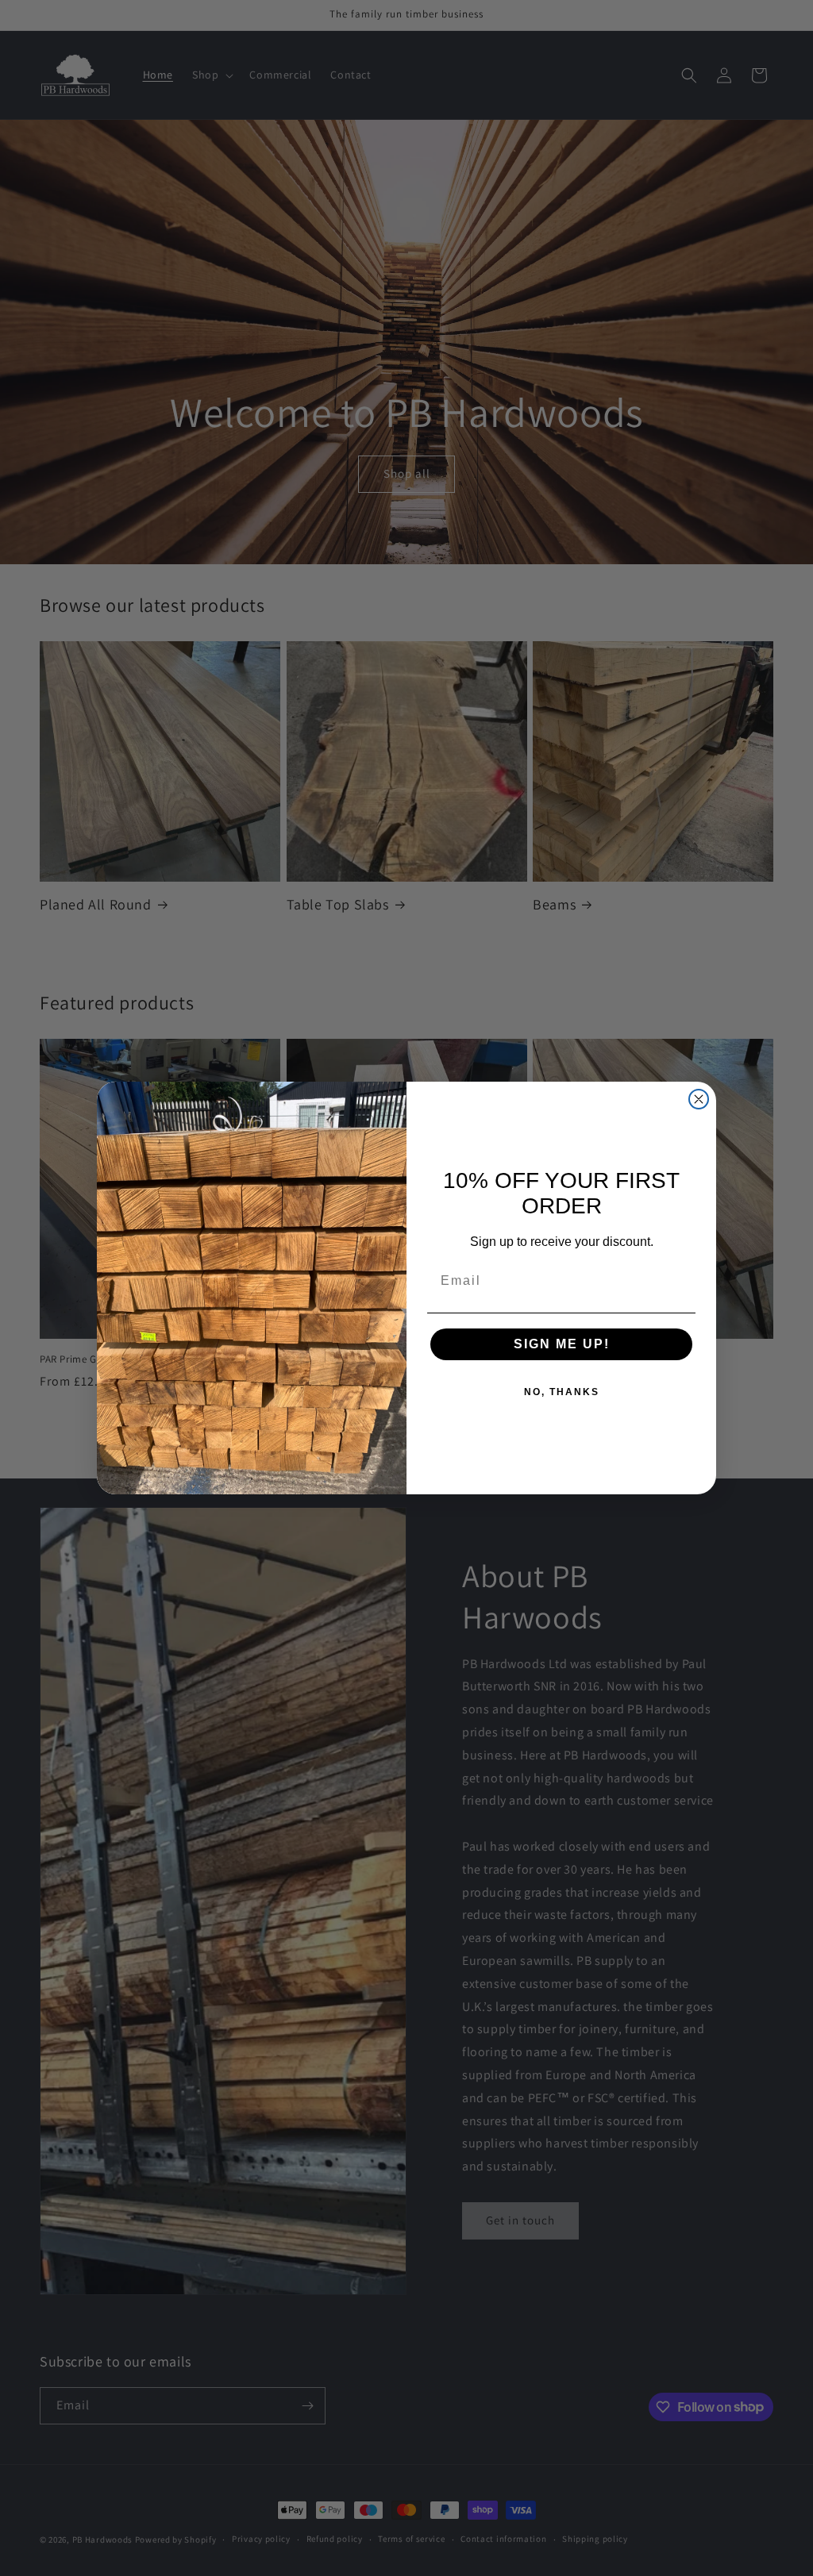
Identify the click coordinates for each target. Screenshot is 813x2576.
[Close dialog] (699, 1099)
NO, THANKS (562, 1392)
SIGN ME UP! (562, 1344)
